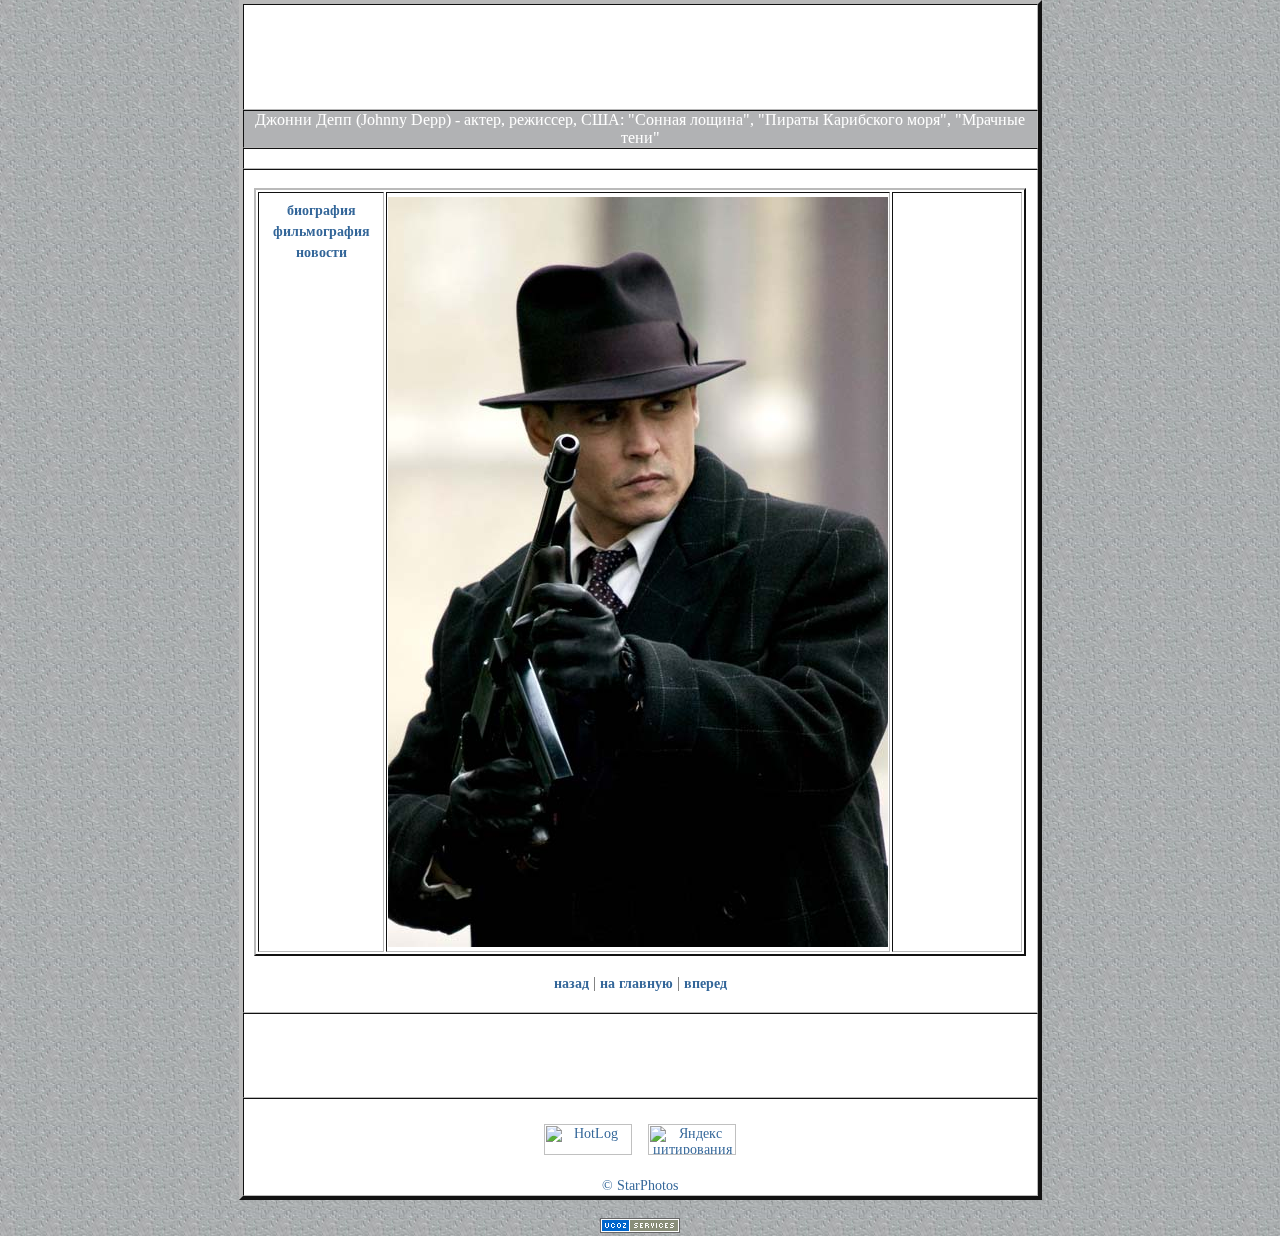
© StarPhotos (640, 1185)
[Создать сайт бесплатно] (640, 1228)
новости (321, 252)
